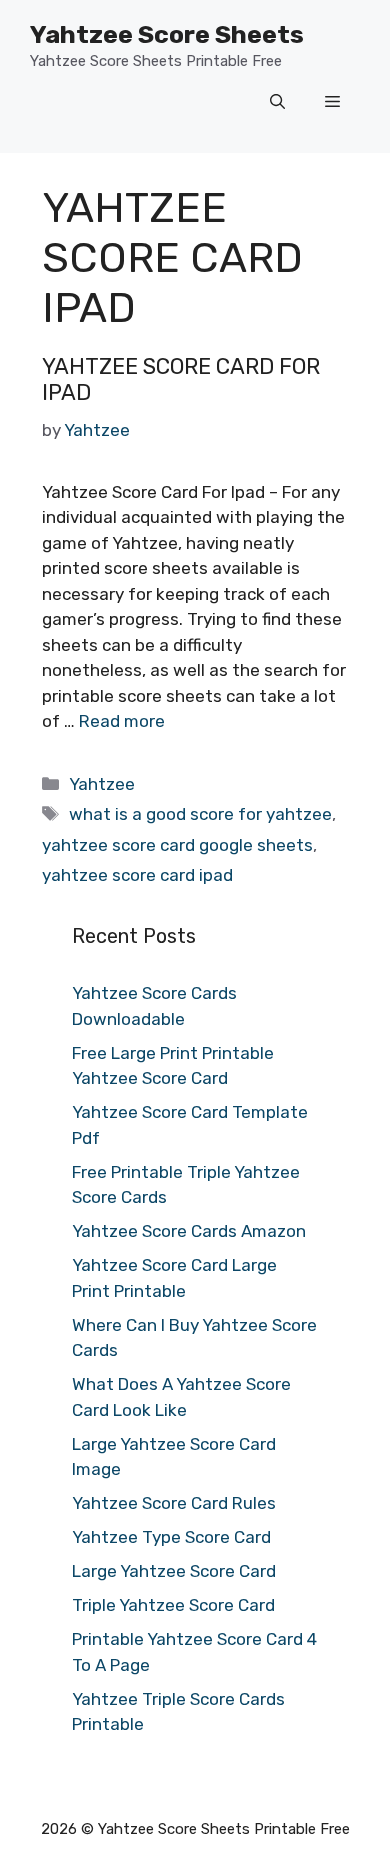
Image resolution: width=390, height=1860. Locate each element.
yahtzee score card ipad (137, 875)
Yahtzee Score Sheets (167, 34)
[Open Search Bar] (277, 103)
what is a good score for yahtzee (200, 814)
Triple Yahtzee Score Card (173, 1605)
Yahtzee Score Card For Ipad (181, 379)
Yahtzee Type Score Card (171, 1537)
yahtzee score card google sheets (177, 845)
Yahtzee (102, 784)
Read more (122, 721)
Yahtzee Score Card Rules (174, 1503)
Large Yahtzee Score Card (174, 1571)
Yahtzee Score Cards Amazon (189, 1231)
